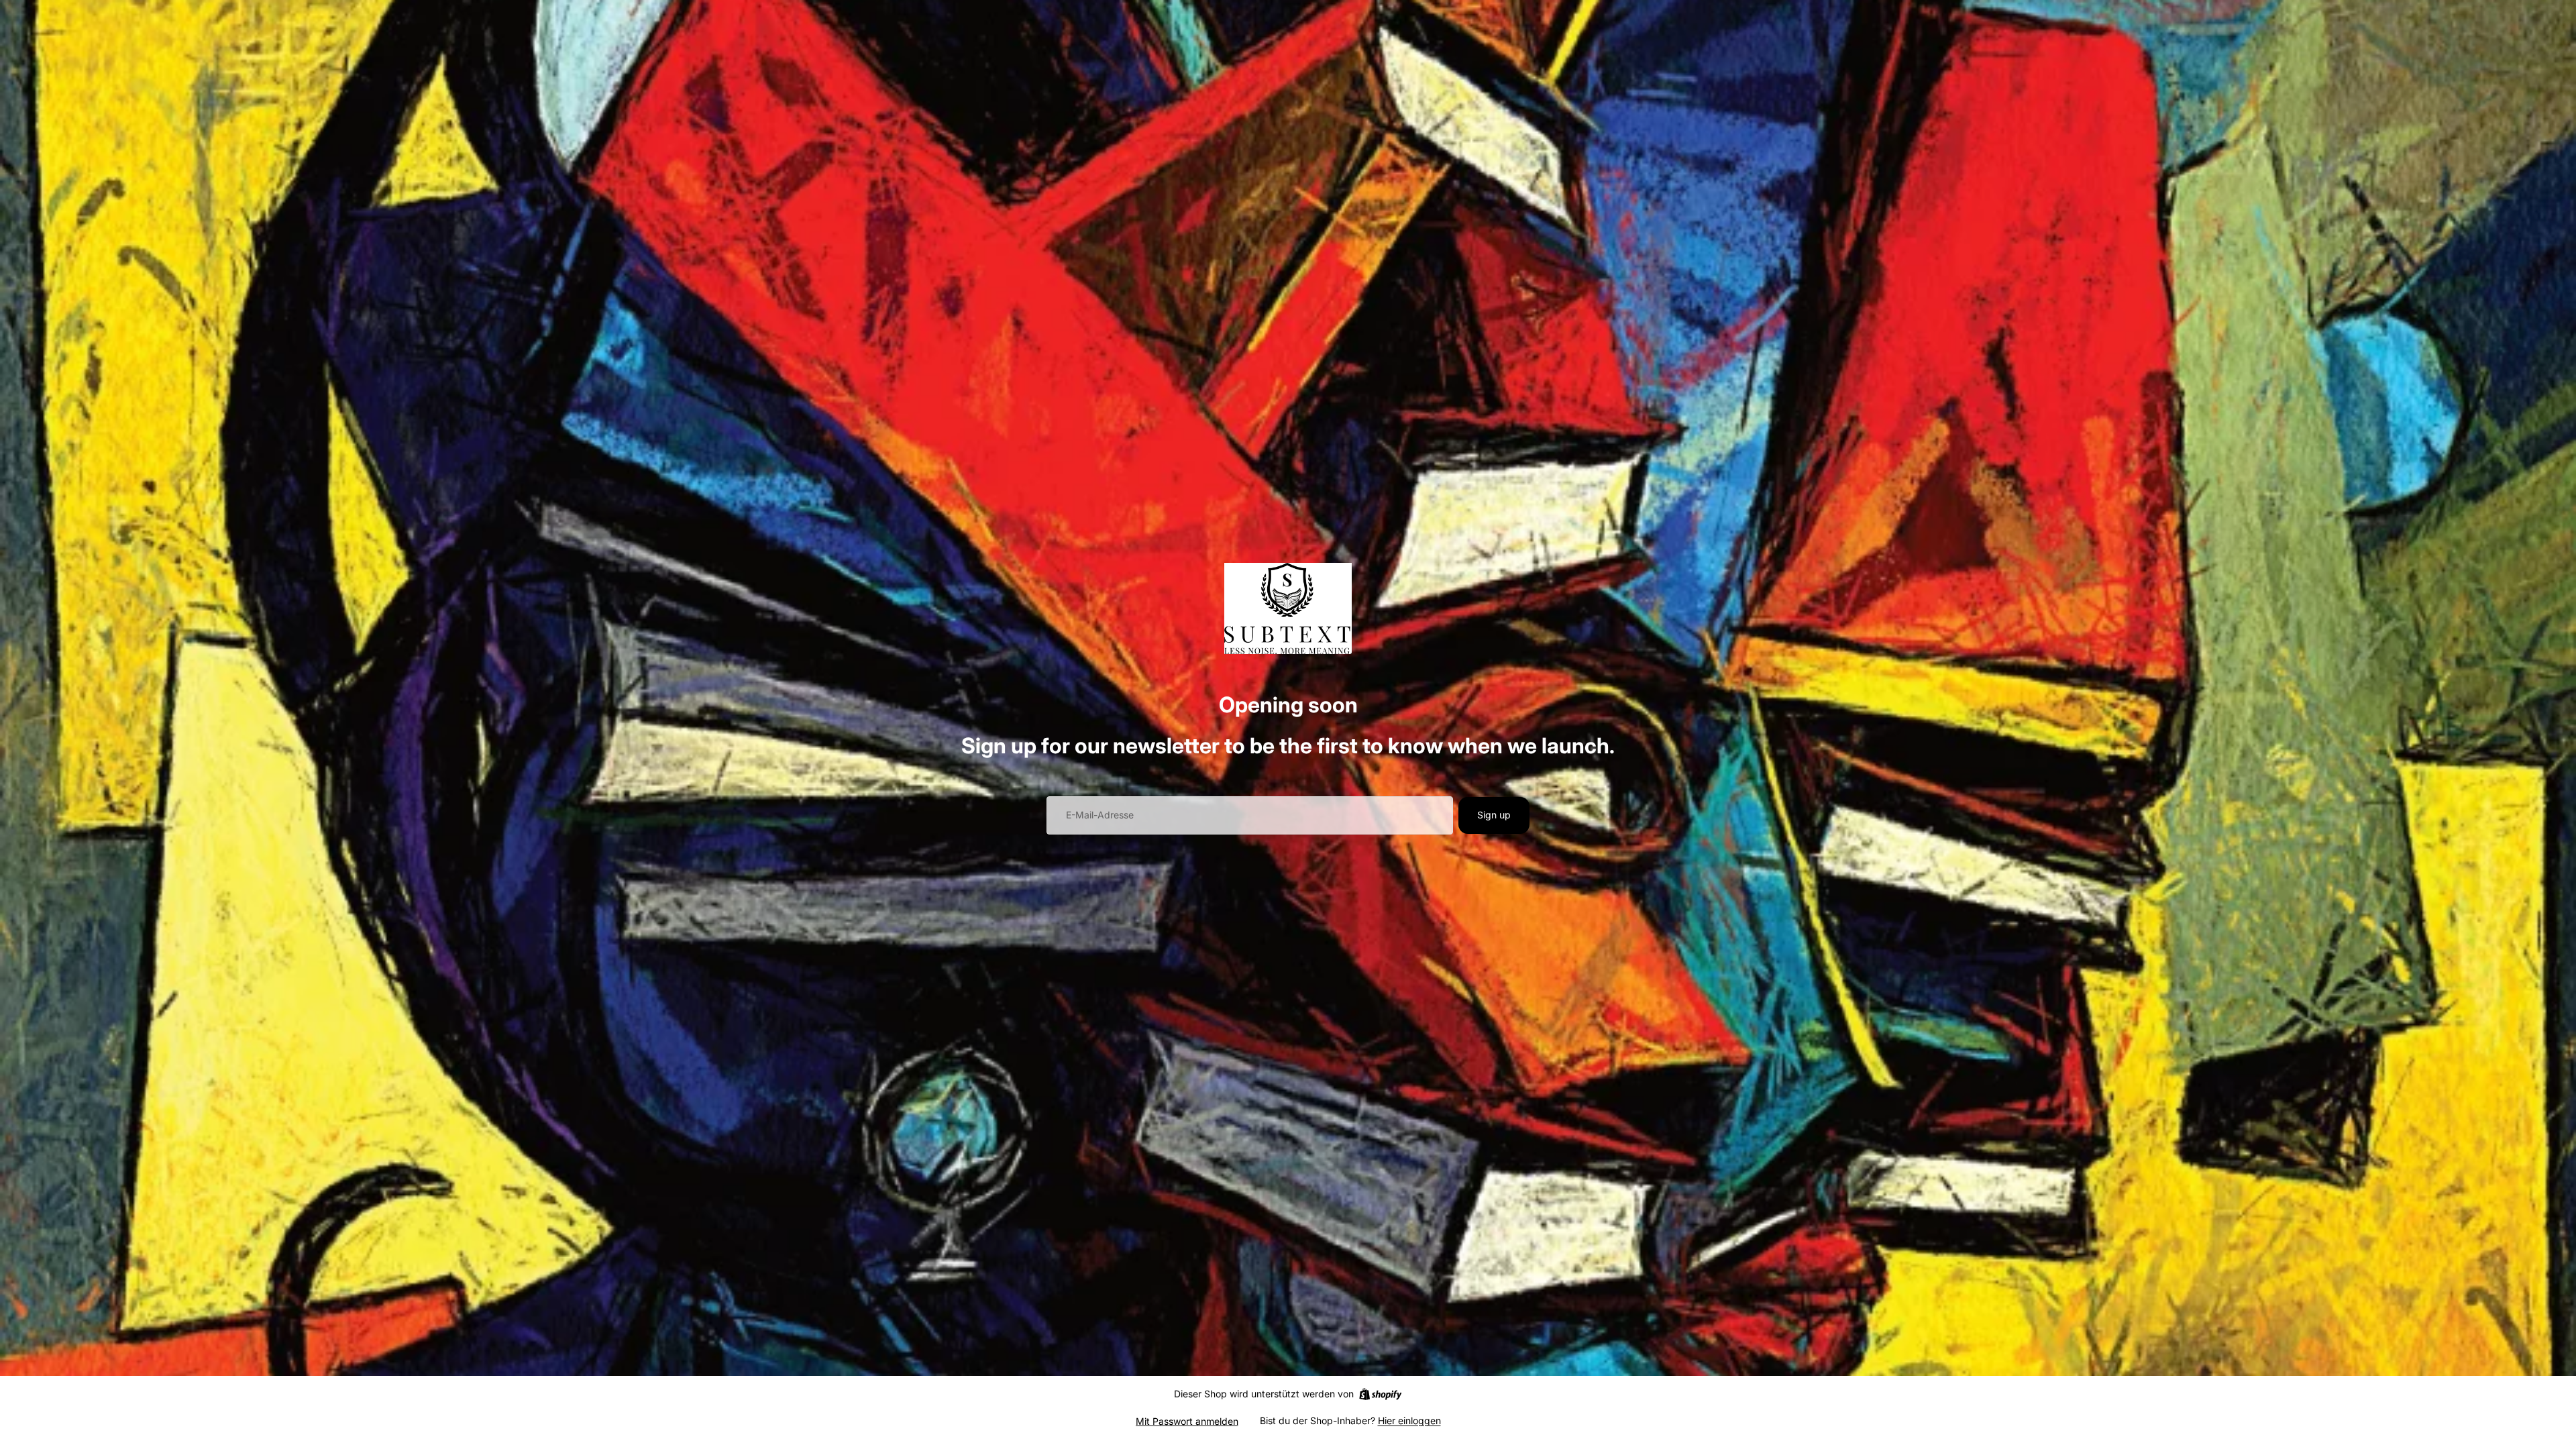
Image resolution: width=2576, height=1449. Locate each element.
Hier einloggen (1409, 1420)
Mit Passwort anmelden (1187, 1421)
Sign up (1494, 815)
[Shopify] (1380, 1394)
